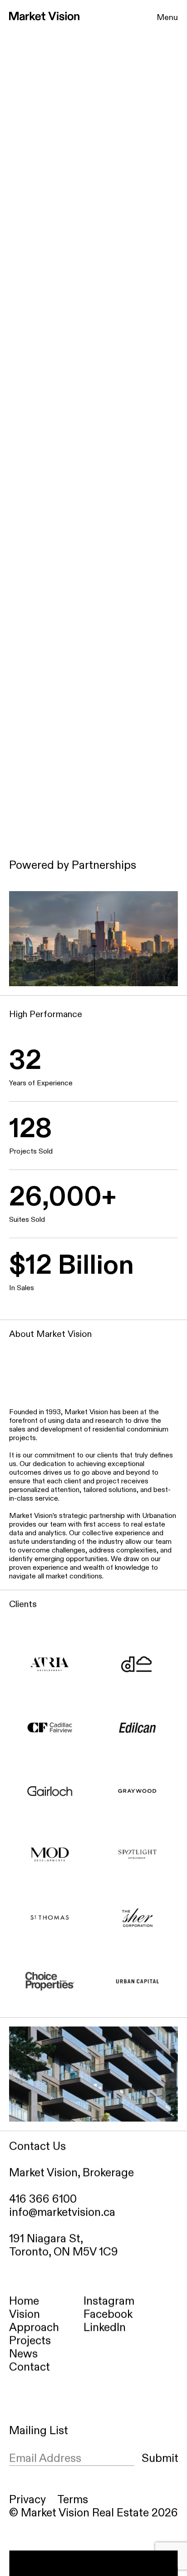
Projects (30, 2341)
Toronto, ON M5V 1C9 (65, 2252)
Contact (30, 2367)
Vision (25, 2315)
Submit (160, 2458)
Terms (73, 2500)
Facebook (108, 2315)
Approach (34, 2328)
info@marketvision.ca (62, 2212)
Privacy (27, 2500)
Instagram (109, 2301)
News (23, 2354)
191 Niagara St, (46, 2239)
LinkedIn (105, 2328)
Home (24, 2301)
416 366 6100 (43, 2199)
